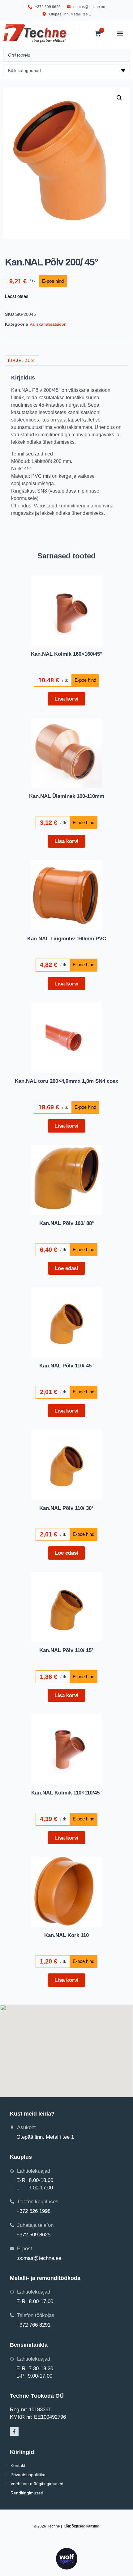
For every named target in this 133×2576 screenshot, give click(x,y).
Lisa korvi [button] (66, 699)
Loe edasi (66, 1268)
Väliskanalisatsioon (48, 324)
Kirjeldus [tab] (21, 361)
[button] (119, 98)
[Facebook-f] (14, 2431)
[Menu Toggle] (120, 33)
